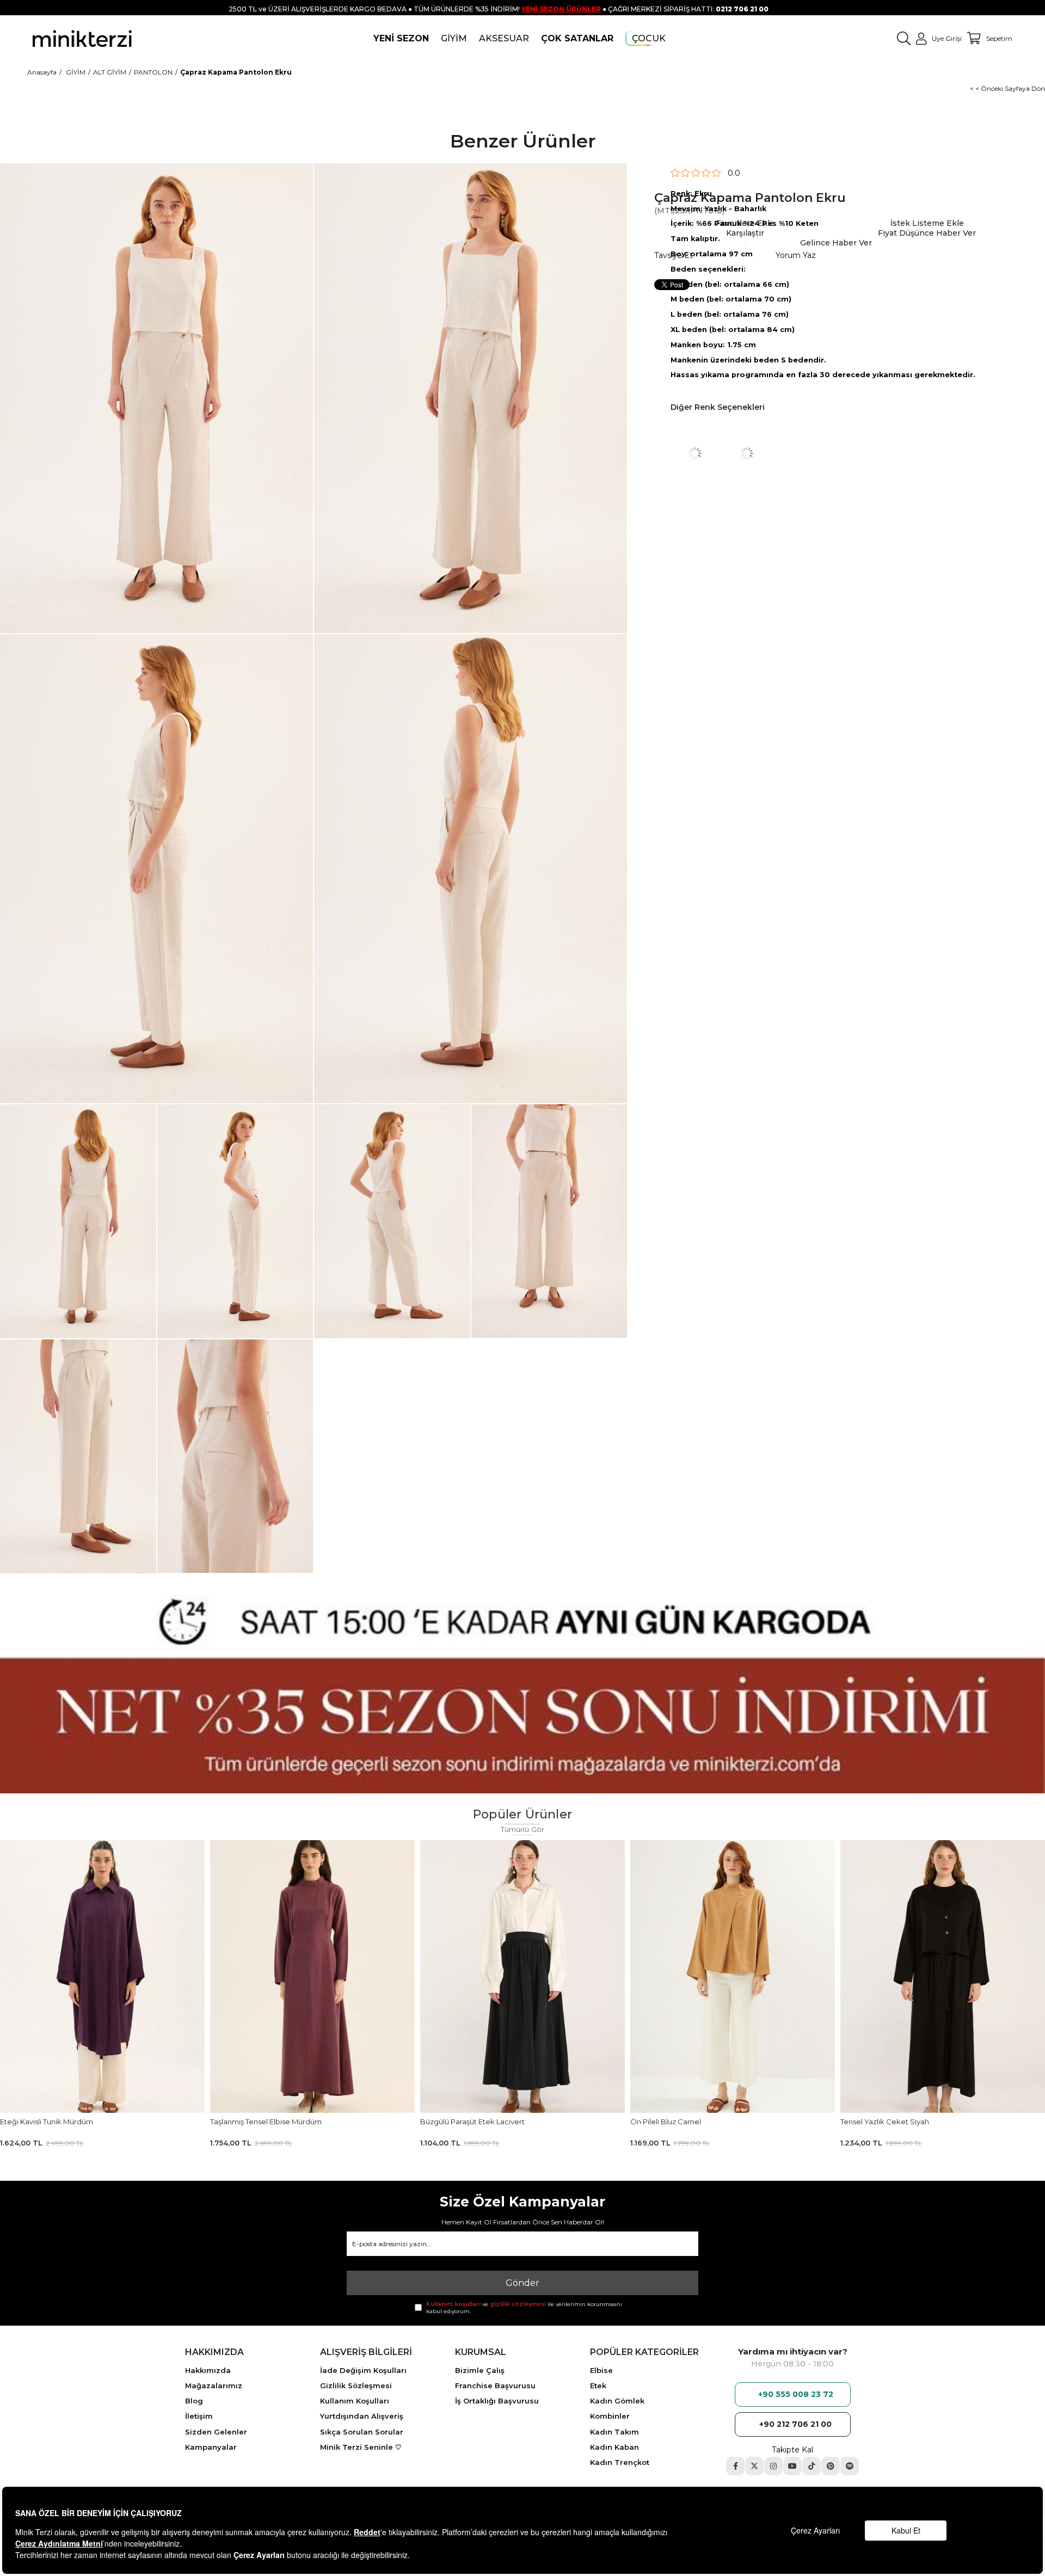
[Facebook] (735, 2466)
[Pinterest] (831, 2466)
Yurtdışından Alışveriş (362, 2416)
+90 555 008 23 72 (796, 2394)
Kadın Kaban (614, 2447)
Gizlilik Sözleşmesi (356, 2386)
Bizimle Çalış (480, 2370)
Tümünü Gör (523, 1830)
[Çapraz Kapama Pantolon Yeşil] (695, 453)
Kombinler (610, 2416)
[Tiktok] (812, 2466)
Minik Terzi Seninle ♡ (361, 2447)
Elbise (601, 2370)
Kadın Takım (614, 2432)
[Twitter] (754, 2466)
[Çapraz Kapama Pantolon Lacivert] (747, 453)
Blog (194, 2401)
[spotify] (850, 2466)
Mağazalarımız (214, 2386)
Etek (598, 2386)
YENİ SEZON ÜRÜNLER (561, 9)
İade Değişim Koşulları (363, 2370)
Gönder (522, 2283)
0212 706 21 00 (742, 9)
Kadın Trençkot (620, 2462)
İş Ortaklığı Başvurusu (497, 2401)
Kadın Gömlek (617, 2401)
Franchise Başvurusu (495, 2386)
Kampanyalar (211, 2447)
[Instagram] (773, 2466)
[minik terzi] (82, 38)
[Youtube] (792, 2466)
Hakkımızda (208, 2370)
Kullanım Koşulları (355, 2401)
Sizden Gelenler (216, 2432)
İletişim (199, 2416)
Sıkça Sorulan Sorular (362, 2432)
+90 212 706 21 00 (795, 2424)
